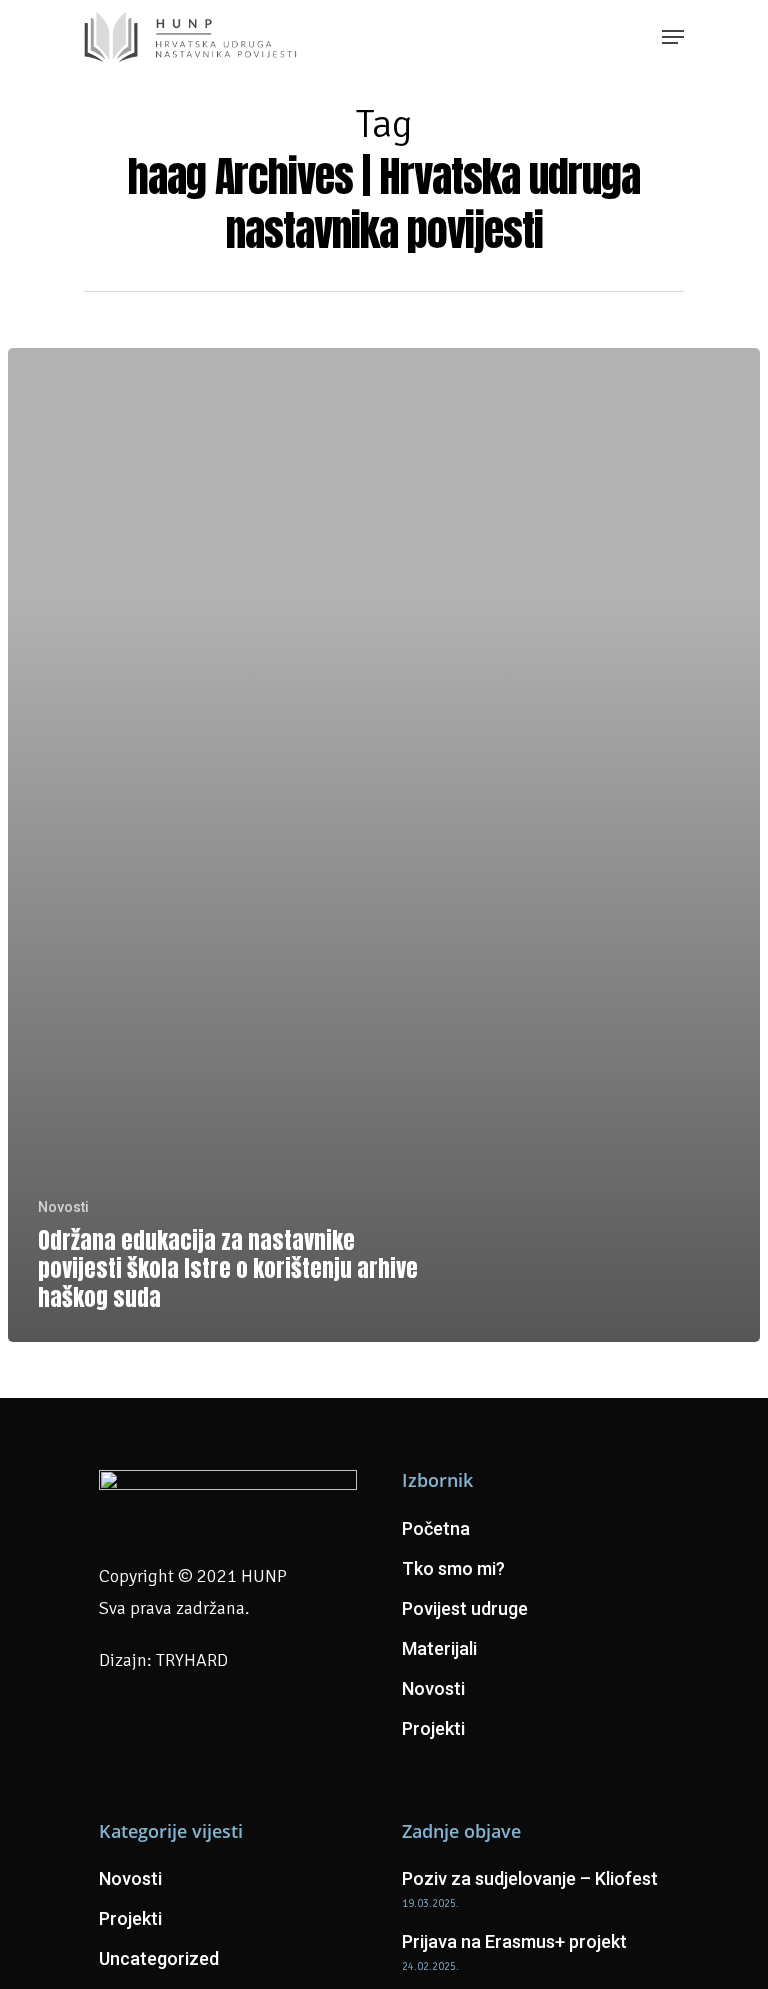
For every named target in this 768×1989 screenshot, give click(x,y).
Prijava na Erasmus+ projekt (514, 1941)
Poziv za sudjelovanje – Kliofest (530, 1878)
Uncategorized (159, 1958)
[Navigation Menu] (673, 37)
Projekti (433, 1728)
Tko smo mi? (453, 1568)
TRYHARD (192, 1660)
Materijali (439, 1648)
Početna (436, 1528)
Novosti (63, 1207)
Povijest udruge (465, 1608)
